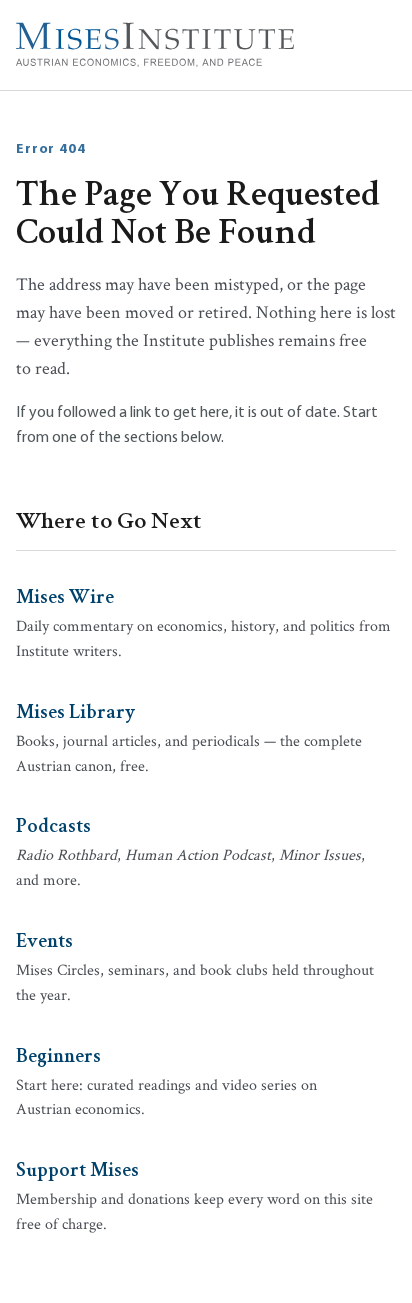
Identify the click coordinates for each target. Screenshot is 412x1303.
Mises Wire (65, 595)
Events (44, 939)
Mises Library (75, 710)
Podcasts (53, 824)
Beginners (58, 1054)
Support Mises (77, 1168)
